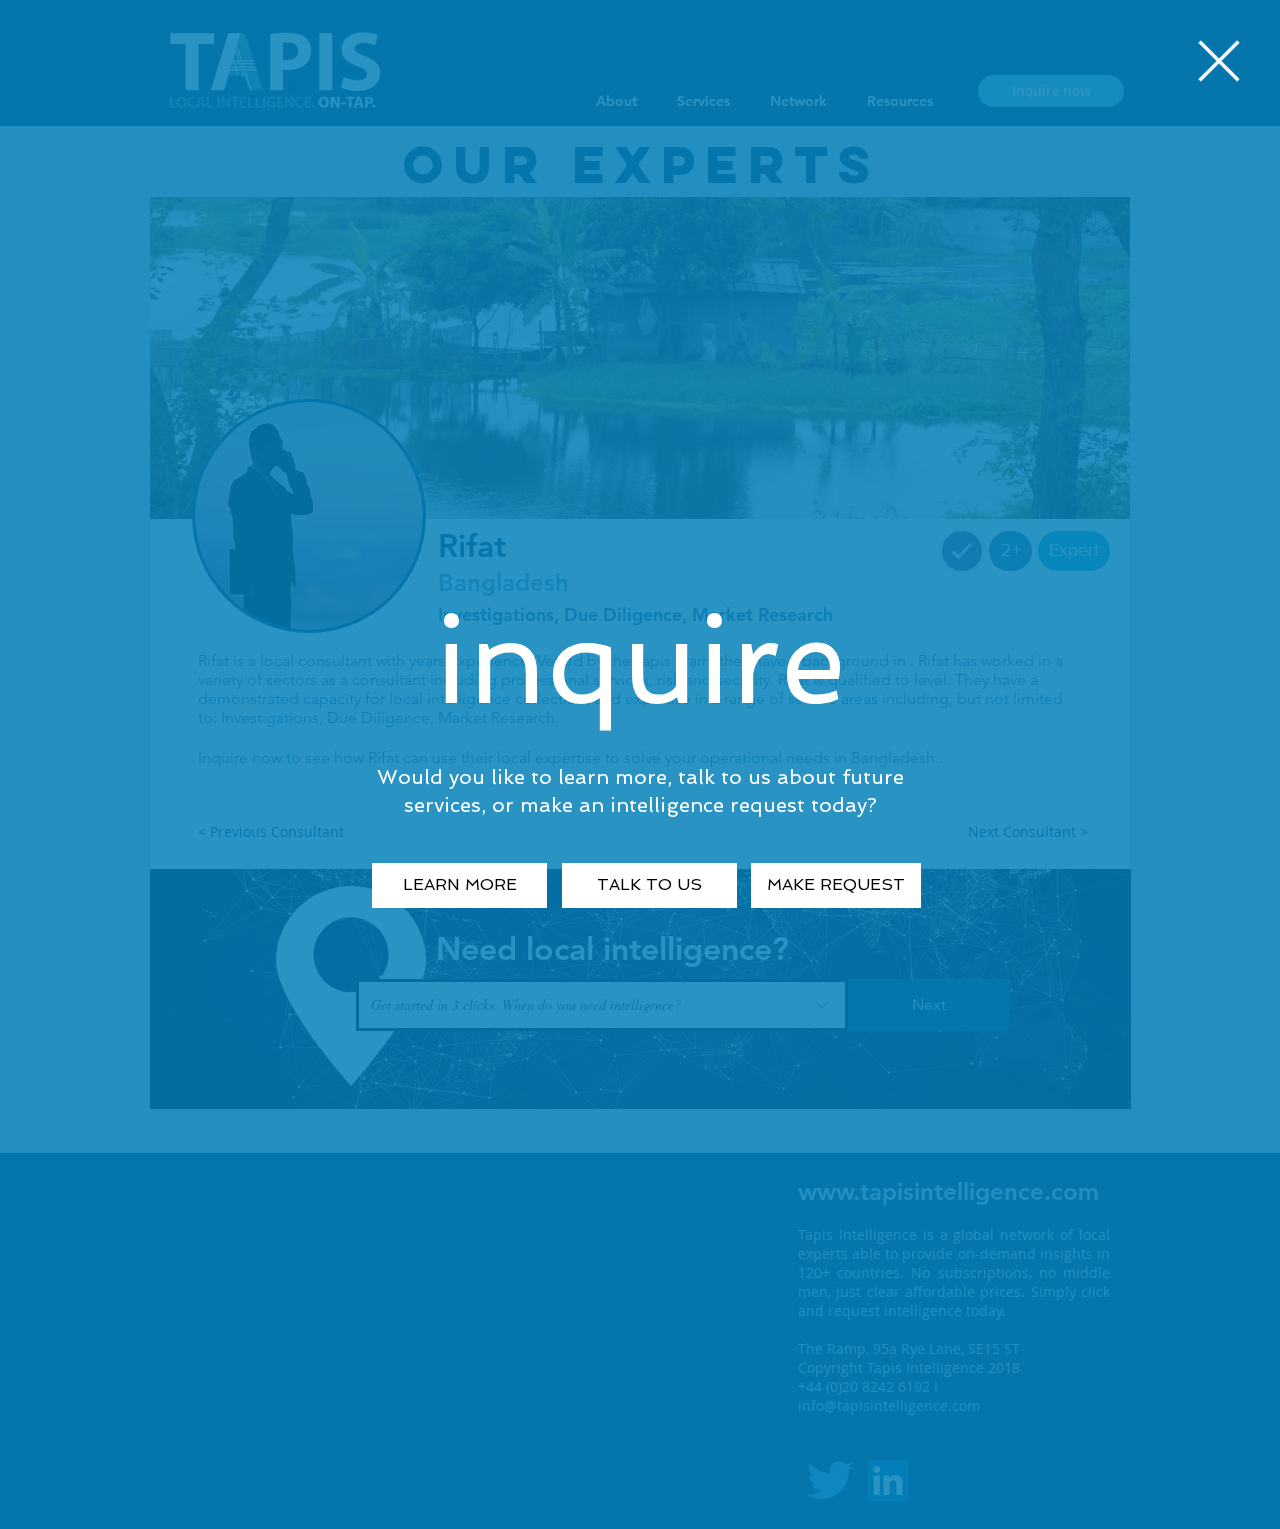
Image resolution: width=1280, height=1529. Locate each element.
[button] (1219, 61)
